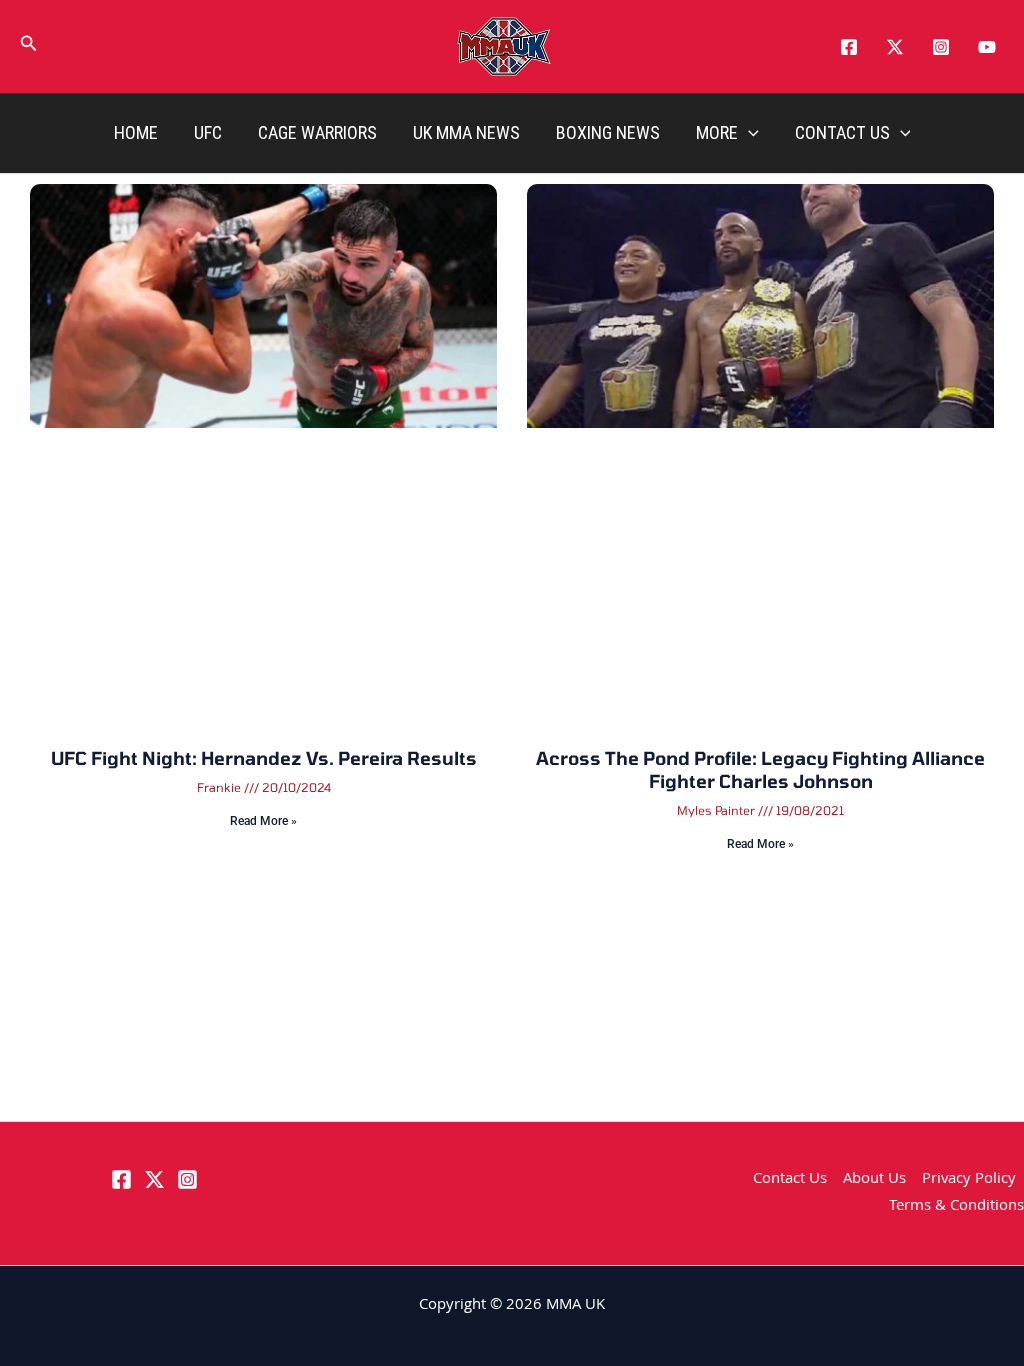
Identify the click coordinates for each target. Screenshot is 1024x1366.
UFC (208, 132)
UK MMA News (466, 132)
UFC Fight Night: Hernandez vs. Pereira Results (264, 758)
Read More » (263, 821)
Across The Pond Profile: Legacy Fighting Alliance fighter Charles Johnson (760, 769)
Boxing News (608, 132)
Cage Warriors (317, 132)
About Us (874, 1180)
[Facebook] (849, 47)
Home (136, 132)
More (717, 132)
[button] (29, 47)
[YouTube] (987, 47)
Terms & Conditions (956, 1207)
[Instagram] (941, 47)
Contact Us (842, 132)
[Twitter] (895, 47)
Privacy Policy (969, 1180)
